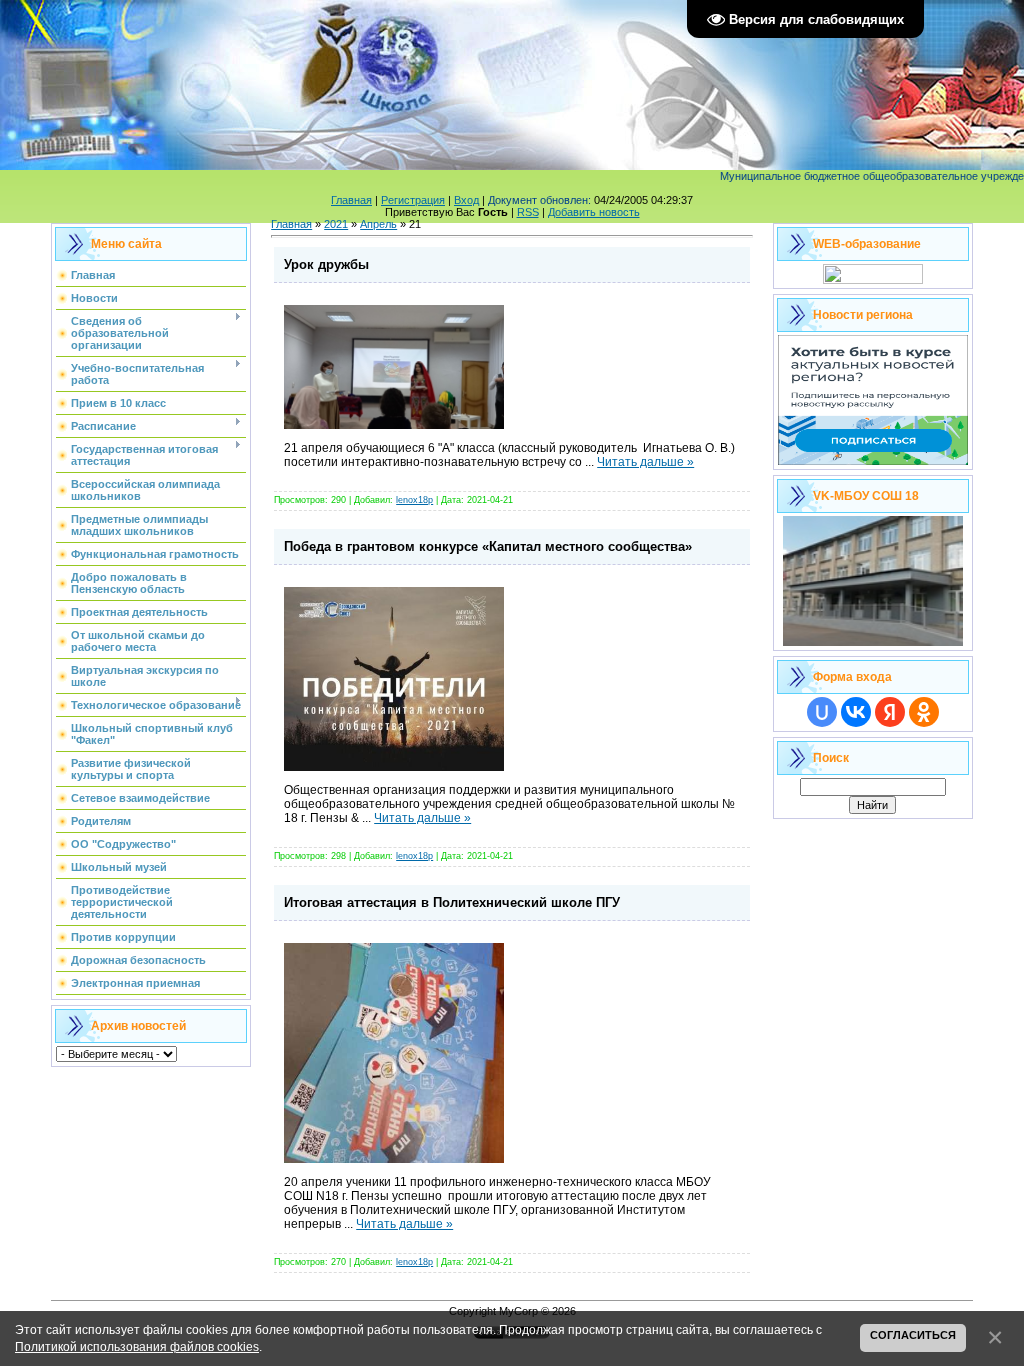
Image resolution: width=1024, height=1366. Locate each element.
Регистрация (413, 200)
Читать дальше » (645, 462)
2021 (336, 224)
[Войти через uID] (822, 712)
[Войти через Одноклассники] (924, 712)
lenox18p (414, 500)
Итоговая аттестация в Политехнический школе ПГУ (452, 902)
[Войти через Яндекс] (890, 712)
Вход (466, 200)
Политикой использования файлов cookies (137, 1346)
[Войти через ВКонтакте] (856, 712)
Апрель (378, 224)
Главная (351, 200)
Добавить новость (594, 212)
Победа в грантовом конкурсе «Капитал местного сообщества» (488, 546)
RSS (528, 212)
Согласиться (913, 1335)
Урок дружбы (326, 264)
